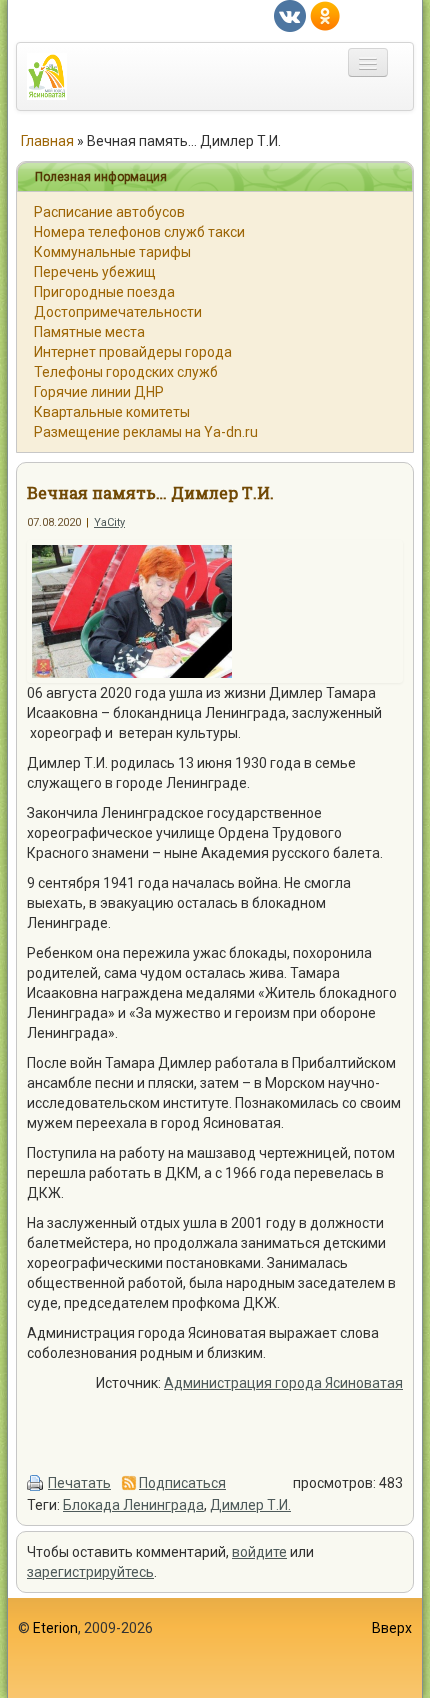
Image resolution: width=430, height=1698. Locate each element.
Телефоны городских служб (126, 372)
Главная (47, 141)
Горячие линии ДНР (99, 392)
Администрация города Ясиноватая (283, 1383)
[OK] (325, 15)
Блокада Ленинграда (133, 1505)
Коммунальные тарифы (112, 252)
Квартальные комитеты (112, 412)
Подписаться (182, 1483)
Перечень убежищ (95, 272)
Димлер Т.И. (250, 1505)
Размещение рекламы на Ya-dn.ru (146, 432)
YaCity (109, 522)
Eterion (55, 1628)
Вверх (392, 1628)
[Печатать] (36, 1483)
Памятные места (89, 332)
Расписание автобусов (109, 212)
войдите (259, 1552)
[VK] (290, 15)
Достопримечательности (118, 312)
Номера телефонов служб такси (139, 232)
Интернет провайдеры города (133, 352)
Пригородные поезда (104, 292)
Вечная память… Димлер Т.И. (150, 492)
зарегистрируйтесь (90, 1572)
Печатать (79, 1483)
